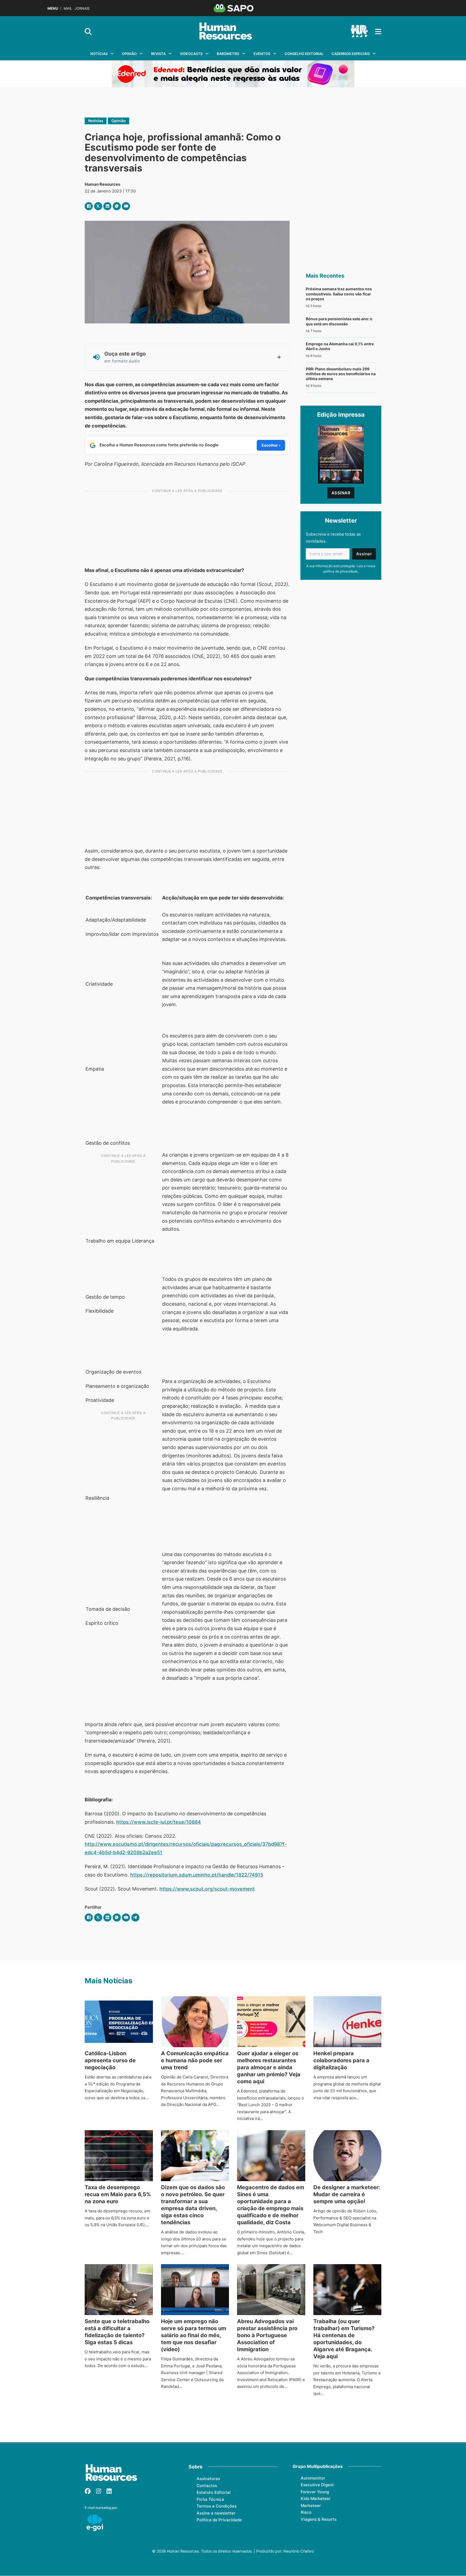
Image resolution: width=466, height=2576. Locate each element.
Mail (68, 8)
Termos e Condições (217, 2506)
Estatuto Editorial (214, 2492)
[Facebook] (89, 206)
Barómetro (228, 54)
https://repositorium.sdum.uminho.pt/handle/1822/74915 (197, 1875)
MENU (53, 8)
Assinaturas (208, 2479)
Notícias (99, 54)
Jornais (82, 8)
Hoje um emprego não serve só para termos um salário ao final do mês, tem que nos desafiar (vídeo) (194, 2335)
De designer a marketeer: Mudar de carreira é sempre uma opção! (347, 2194)
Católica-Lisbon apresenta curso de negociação (110, 2060)
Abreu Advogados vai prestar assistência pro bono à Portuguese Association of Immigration (267, 2335)
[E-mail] (126, 206)
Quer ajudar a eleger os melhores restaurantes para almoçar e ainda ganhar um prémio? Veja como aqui (269, 2067)
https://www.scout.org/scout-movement (207, 1889)
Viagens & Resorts (319, 2519)
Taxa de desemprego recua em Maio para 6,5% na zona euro (118, 2194)
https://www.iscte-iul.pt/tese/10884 (159, 1822)
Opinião (129, 54)
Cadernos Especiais (351, 54)
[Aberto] (378, 32)
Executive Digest (317, 2485)
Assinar (341, 493)
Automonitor (313, 2478)
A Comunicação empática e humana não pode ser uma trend (195, 2060)
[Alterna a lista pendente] (112, 54)
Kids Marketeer (316, 2499)
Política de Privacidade (219, 2520)
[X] (98, 206)
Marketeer (311, 2506)
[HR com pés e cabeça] (359, 32)
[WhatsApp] (117, 206)
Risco (306, 2512)
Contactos (207, 2486)
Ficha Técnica (210, 2499)
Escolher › (271, 445)
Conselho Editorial (304, 54)
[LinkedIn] (107, 206)
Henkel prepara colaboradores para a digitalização (341, 2060)
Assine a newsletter (216, 2513)
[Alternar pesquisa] (88, 32)
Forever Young (315, 2492)
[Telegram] (135, 1918)
